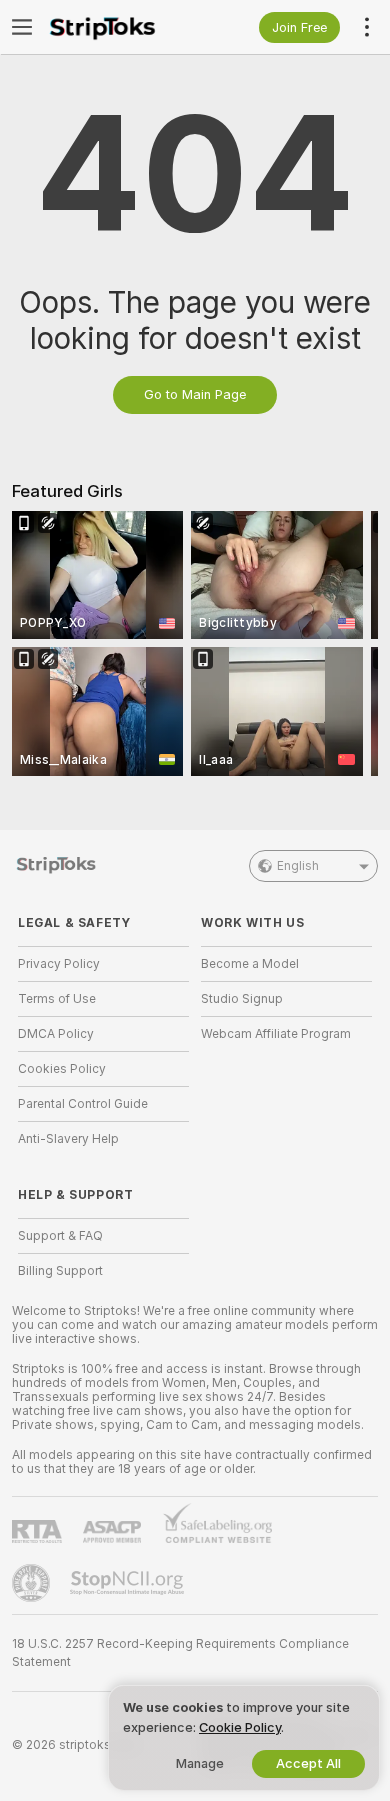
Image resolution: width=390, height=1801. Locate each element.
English (298, 866)
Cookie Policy (240, 1727)
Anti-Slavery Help (68, 1139)
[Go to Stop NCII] (129, 1583)
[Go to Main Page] (119, 27)
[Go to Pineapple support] (33, 1583)
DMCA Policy (56, 1034)
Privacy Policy (59, 964)
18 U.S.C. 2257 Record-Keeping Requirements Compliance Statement (180, 1653)
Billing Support (60, 1271)
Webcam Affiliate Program (276, 1034)
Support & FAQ (60, 1236)
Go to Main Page (195, 394)
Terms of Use (57, 999)
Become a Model (250, 964)
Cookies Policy (62, 1069)
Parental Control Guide (83, 1104)
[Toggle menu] (22, 27)
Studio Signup (242, 999)
